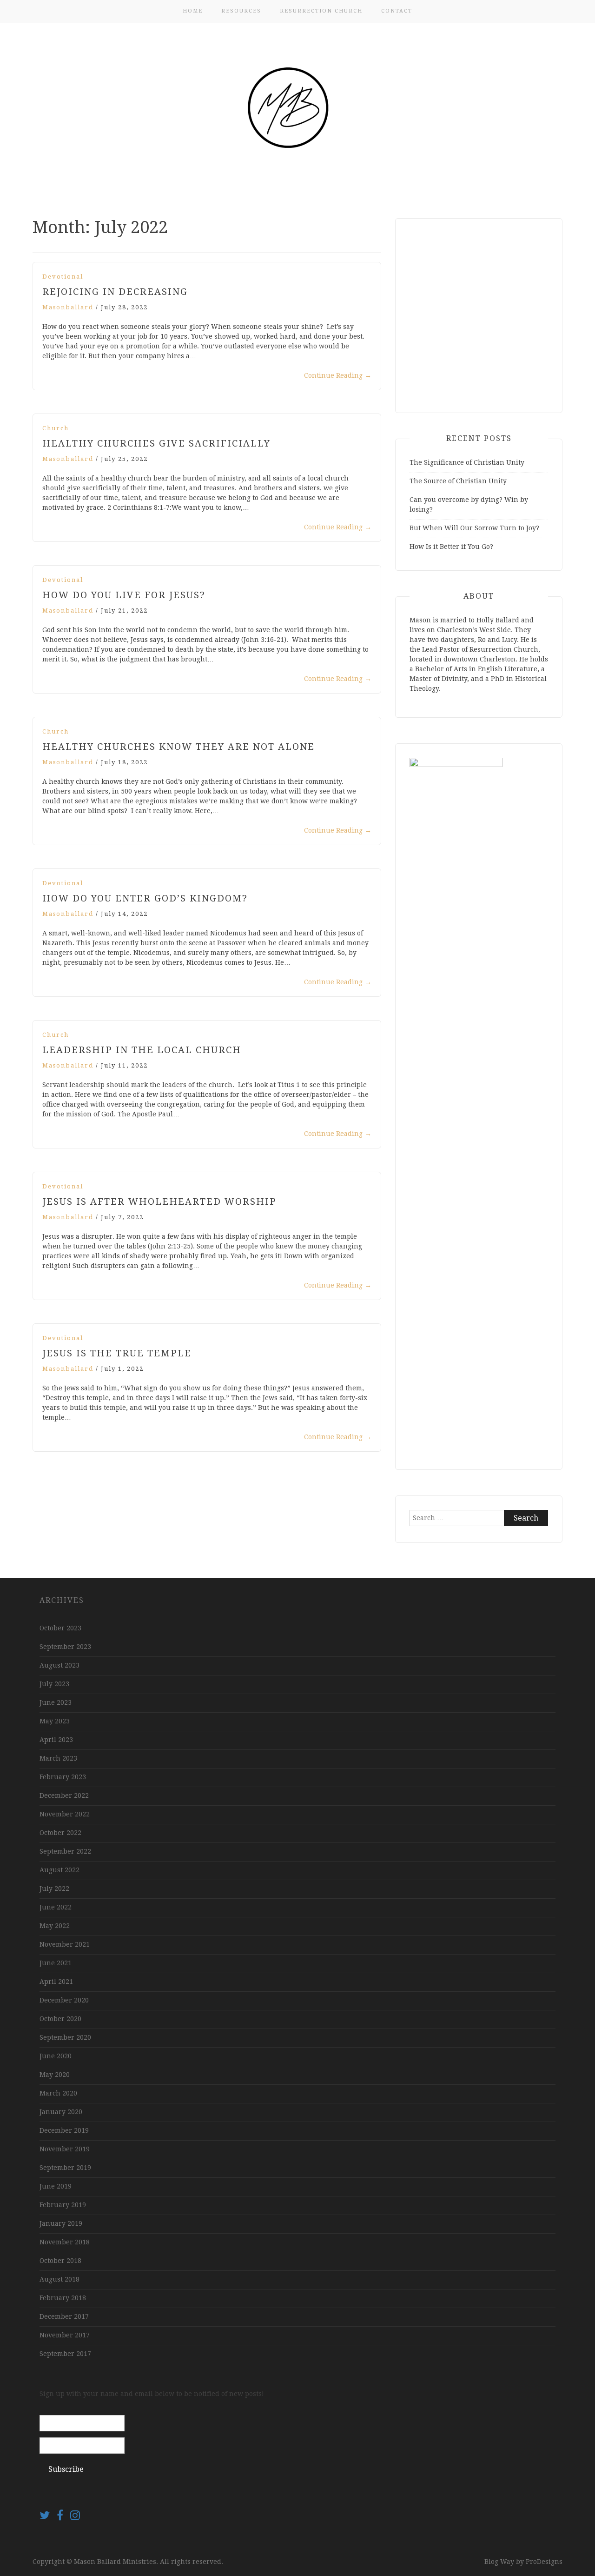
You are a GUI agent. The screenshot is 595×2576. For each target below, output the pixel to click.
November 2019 (65, 2149)
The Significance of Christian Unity (467, 462)
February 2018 (63, 2298)
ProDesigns (544, 2562)
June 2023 (56, 1702)
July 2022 (54, 1889)
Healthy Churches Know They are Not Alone (178, 747)
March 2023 (58, 1758)
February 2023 (63, 1777)
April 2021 (56, 1982)
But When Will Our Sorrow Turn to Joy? (474, 528)
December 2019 (64, 2130)
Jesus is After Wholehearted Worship (159, 1201)
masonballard (68, 307)
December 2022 (64, 1795)
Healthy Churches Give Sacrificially (156, 443)
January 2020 (61, 2112)
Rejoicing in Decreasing (115, 292)
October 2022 (60, 1833)
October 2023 (60, 1628)
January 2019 (61, 2223)
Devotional (63, 277)
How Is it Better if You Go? (451, 547)
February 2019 (63, 2205)
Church (56, 428)
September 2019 (65, 2168)
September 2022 (65, 1851)
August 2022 (59, 1870)
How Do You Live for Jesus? (124, 595)
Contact (397, 11)
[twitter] (48, 2517)
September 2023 (65, 1647)
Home (193, 11)
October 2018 (60, 2261)
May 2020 (55, 2075)
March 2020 (58, 2093)
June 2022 (56, 1907)
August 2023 (59, 1665)
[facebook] (63, 2517)
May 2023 (55, 1721)
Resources (241, 11)
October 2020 (60, 2019)
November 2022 (65, 1814)
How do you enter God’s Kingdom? (145, 898)
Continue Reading (338, 375)
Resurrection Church (321, 11)
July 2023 (54, 1684)
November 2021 (65, 1944)
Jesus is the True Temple (117, 1353)
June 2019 (56, 2186)
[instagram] (75, 2517)
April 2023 (56, 1740)
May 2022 (55, 1926)
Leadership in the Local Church (142, 1050)
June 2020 (56, 2056)
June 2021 (56, 1963)
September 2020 (65, 2037)
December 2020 (64, 2000)
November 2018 (65, 2242)
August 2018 (59, 2279)
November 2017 (65, 2335)
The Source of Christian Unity (458, 481)
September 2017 (65, 2354)
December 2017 (64, 2316)
